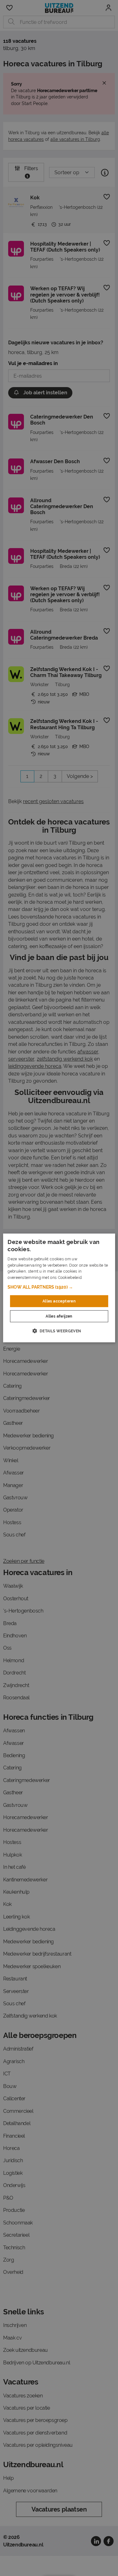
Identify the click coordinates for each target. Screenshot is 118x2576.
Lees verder (94, 1278)
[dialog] (59, 1288)
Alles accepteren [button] (59, 1301)
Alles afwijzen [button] (59, 1316)
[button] (59, 1287)
